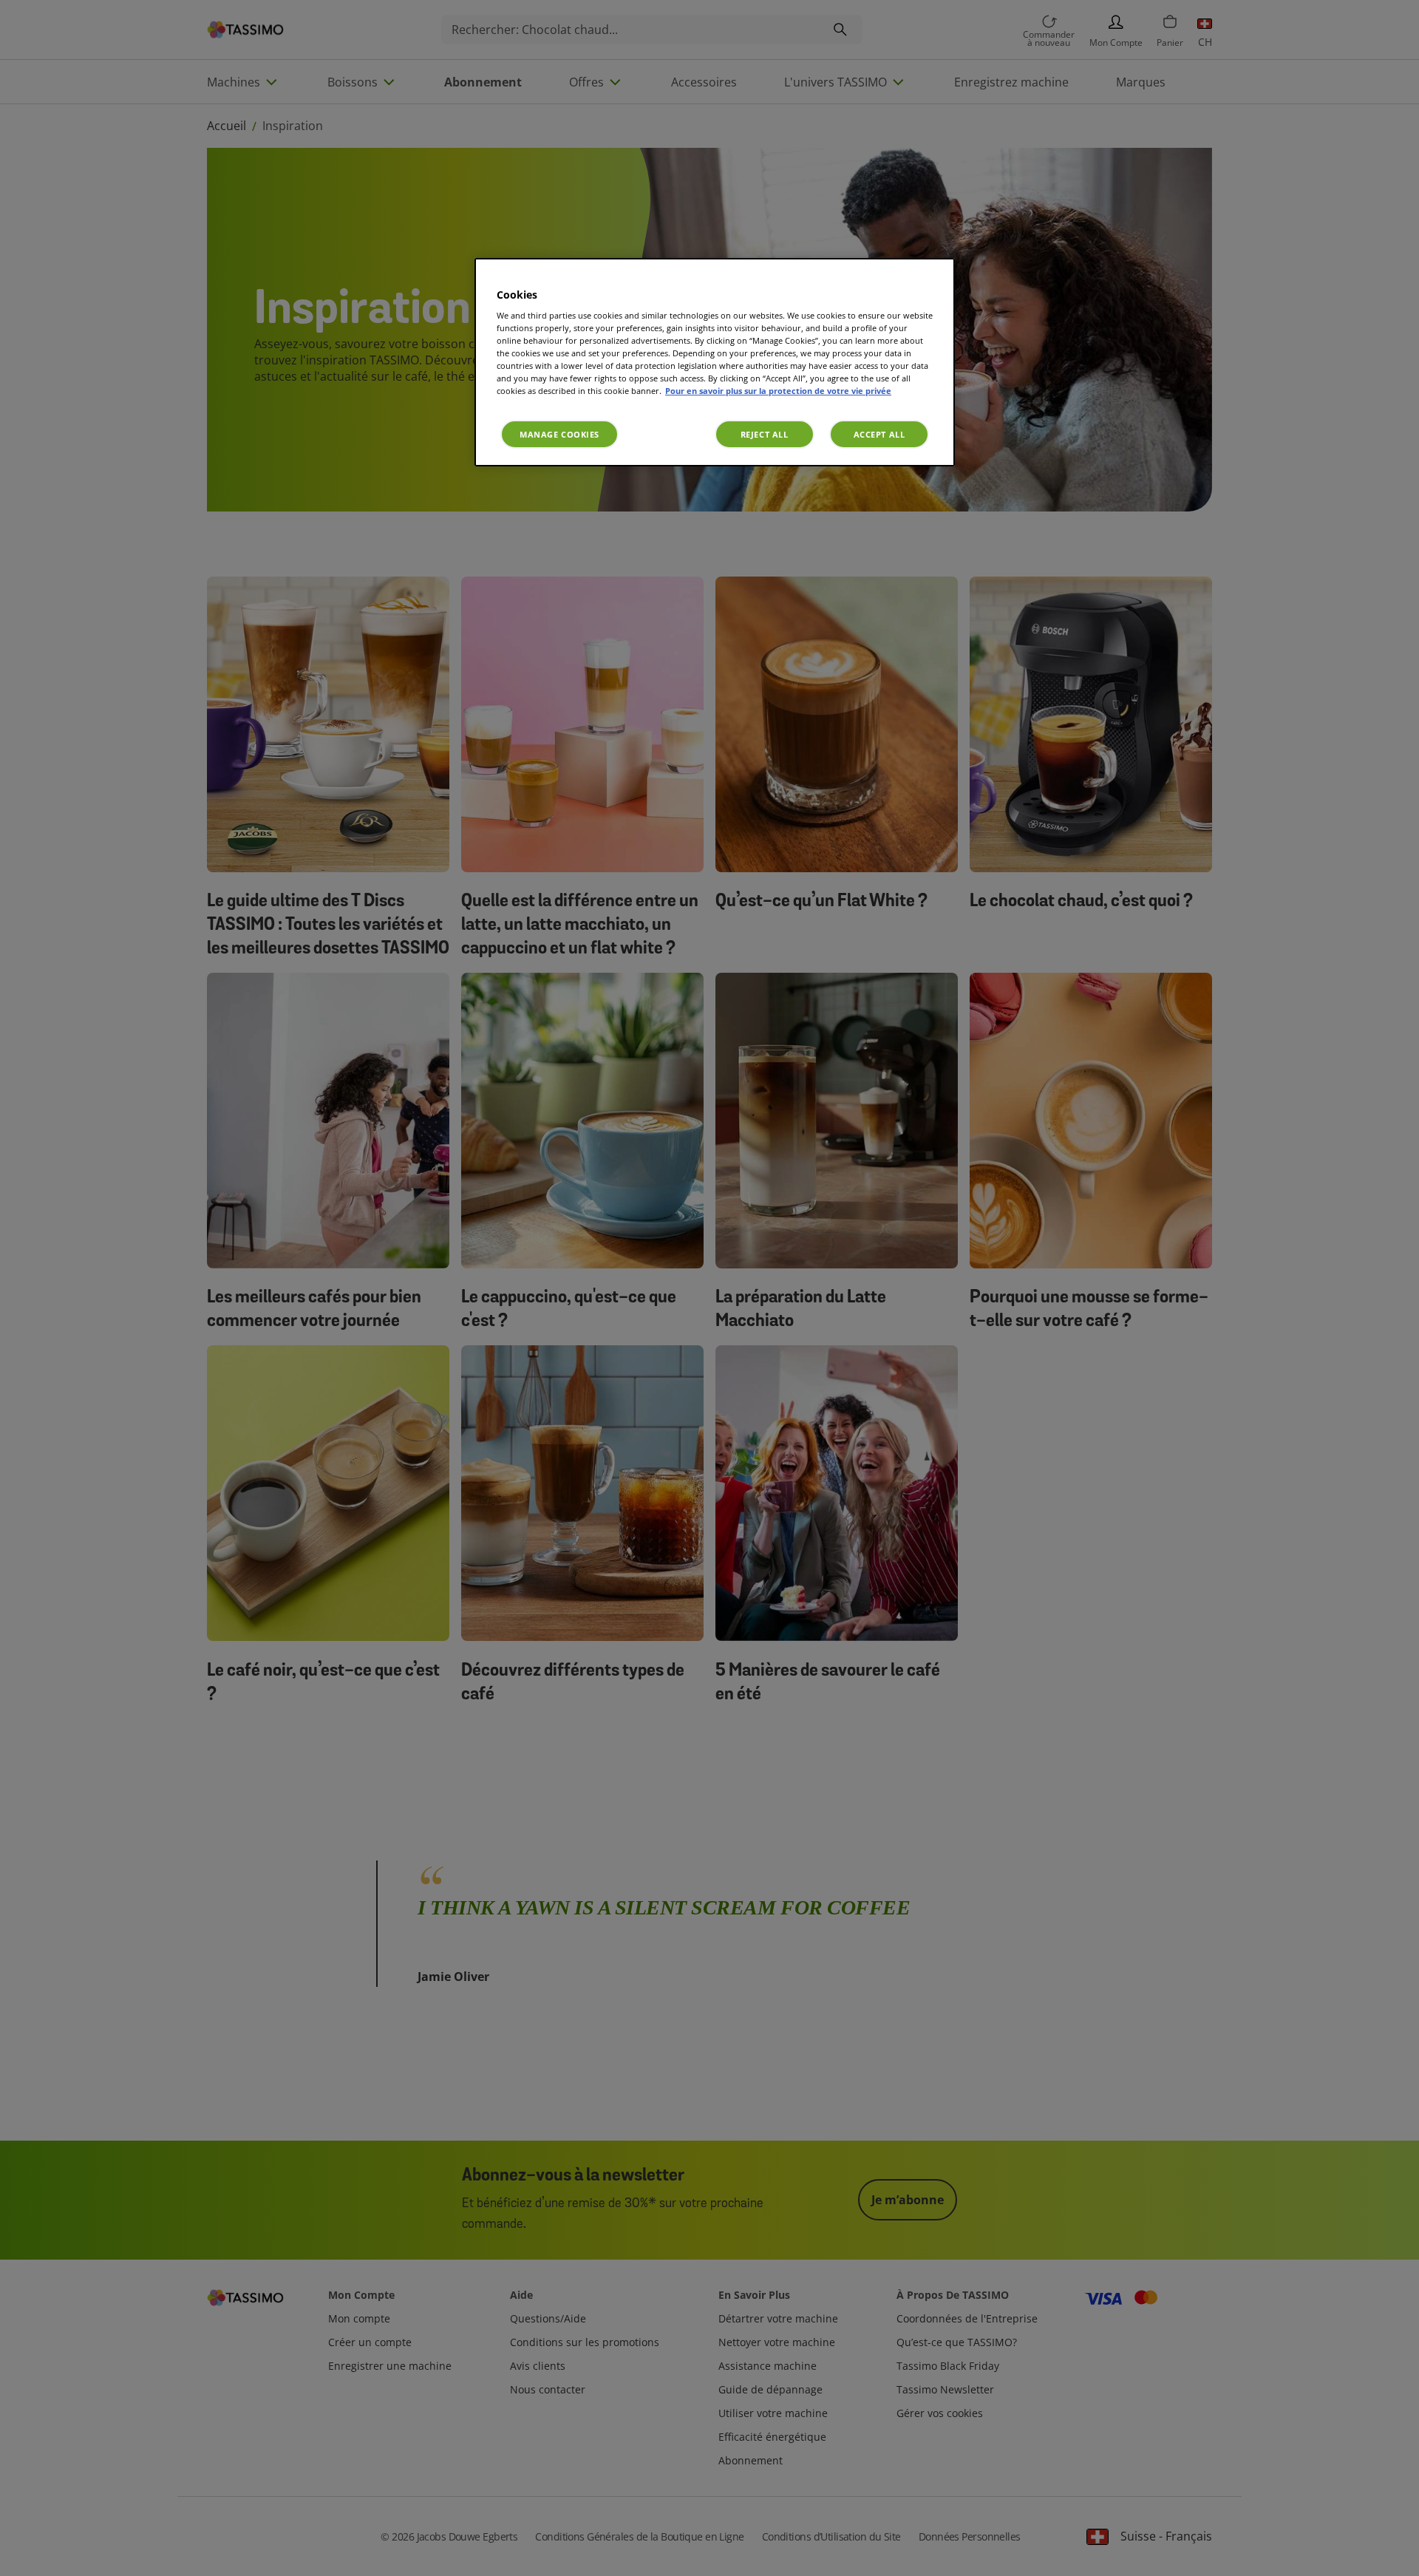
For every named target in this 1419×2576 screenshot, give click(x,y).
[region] (715, 363)
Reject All (765, 434)
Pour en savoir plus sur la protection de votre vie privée (778, 391)
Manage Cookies (559, 434)
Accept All (879, 434)
